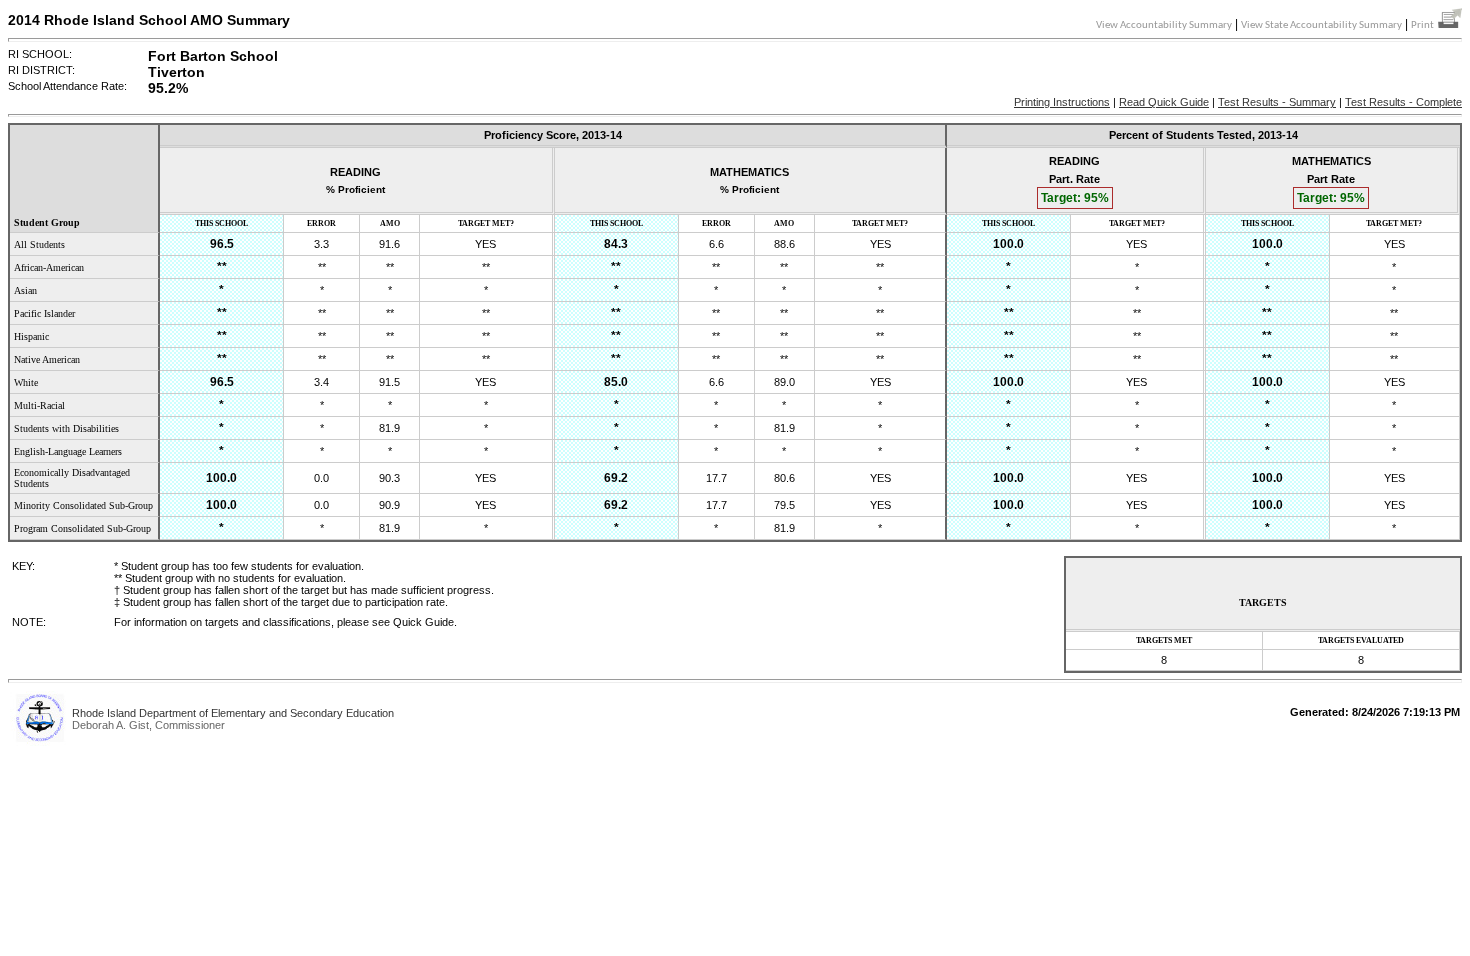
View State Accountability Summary (1321, 25)
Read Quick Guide (1164, 102)
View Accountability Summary (1164, 25)
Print (1424, 25)
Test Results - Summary (1277, 102)
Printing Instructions (1062, 102)
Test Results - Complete (1403, 102)
